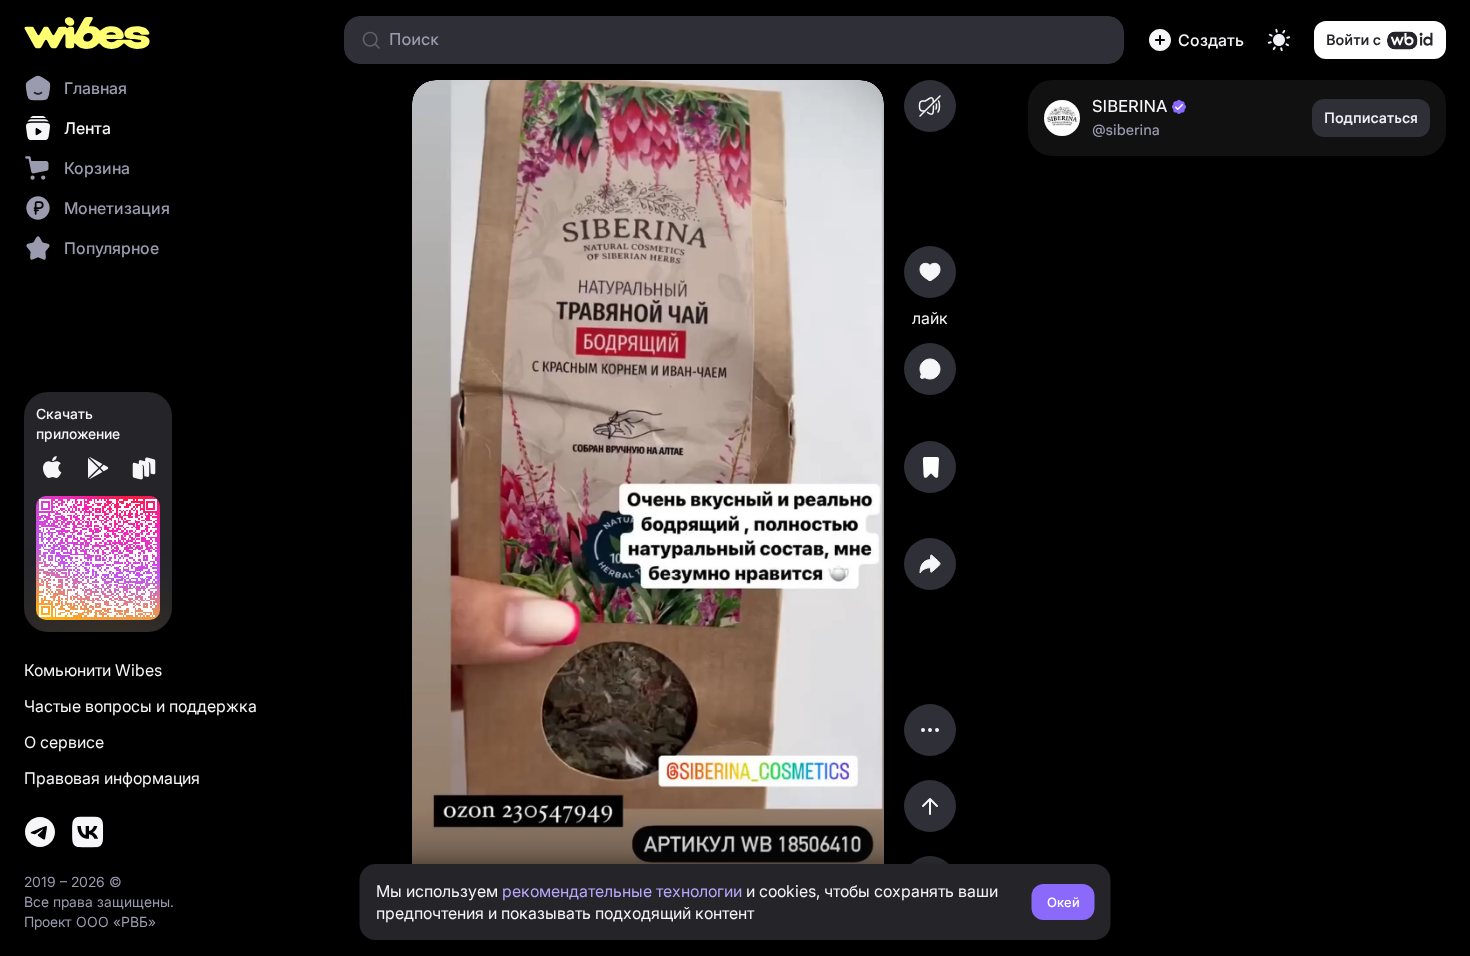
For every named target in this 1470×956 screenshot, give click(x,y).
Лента (87, 128)
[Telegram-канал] (40, 832)
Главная (95, 88)
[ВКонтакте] (88, 832)
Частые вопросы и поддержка (140, 706)
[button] (1196, 40)
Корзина (97, 168)
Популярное (111, 248)
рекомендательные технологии (622, 891)
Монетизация (117, 208)
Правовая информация (112, 778)
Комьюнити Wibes (93, 670)
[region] (648, 494)
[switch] (1279, 40)
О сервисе (64, 742)
